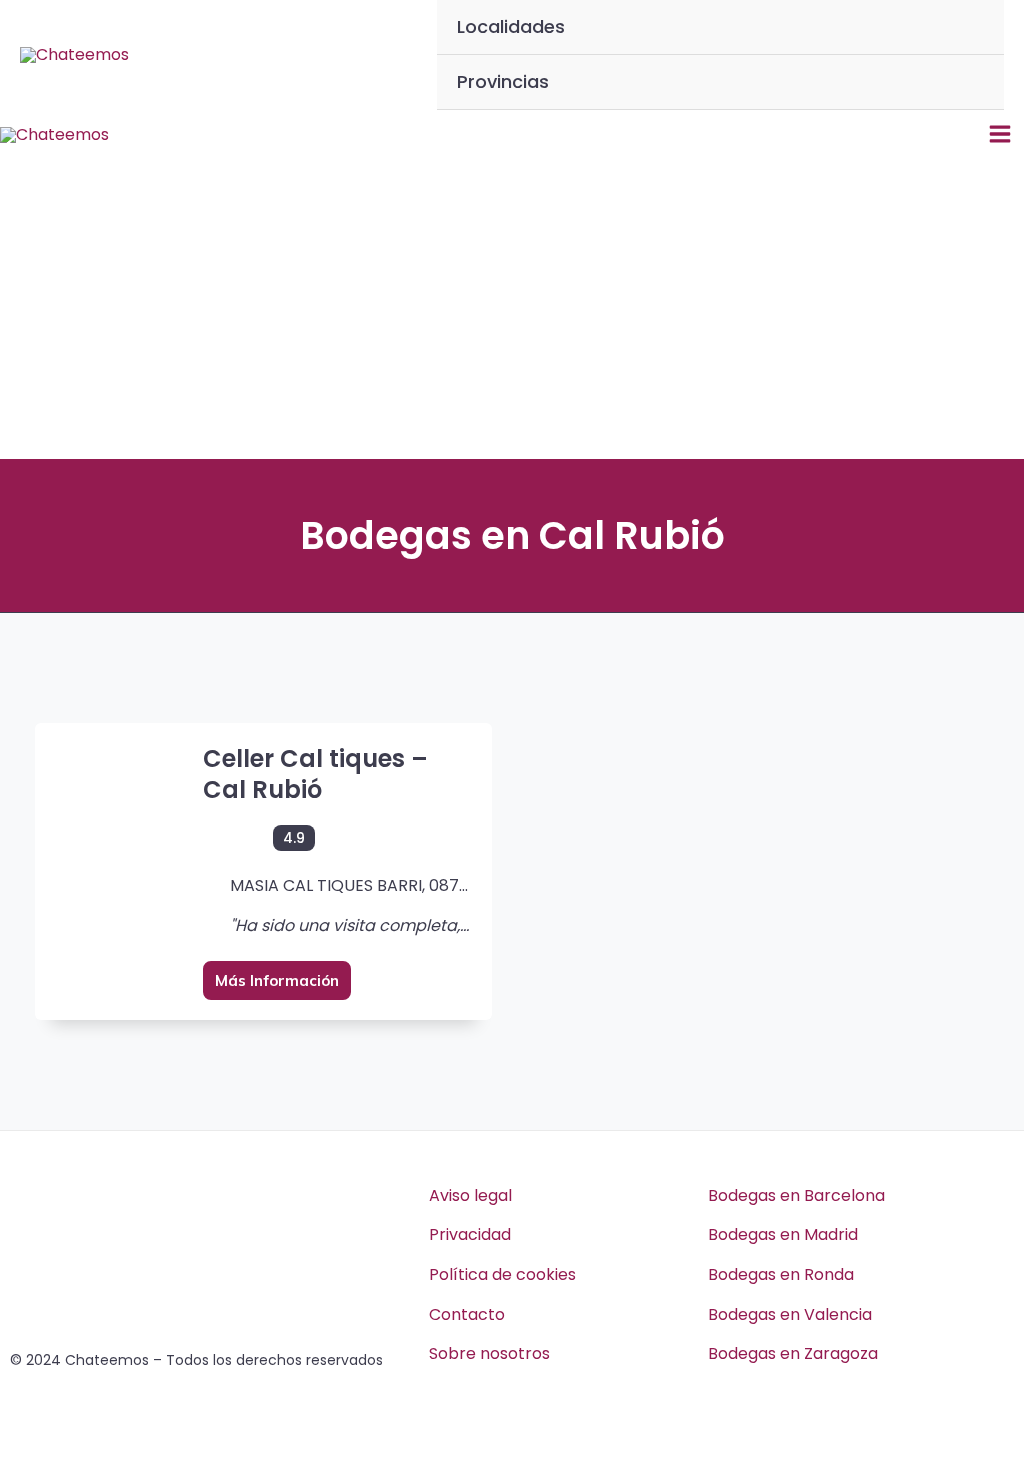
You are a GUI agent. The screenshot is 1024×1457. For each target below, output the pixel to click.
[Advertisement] (512, 309)
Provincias (503, 81)
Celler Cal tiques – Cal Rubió (315, 774)
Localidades (511, 26)
